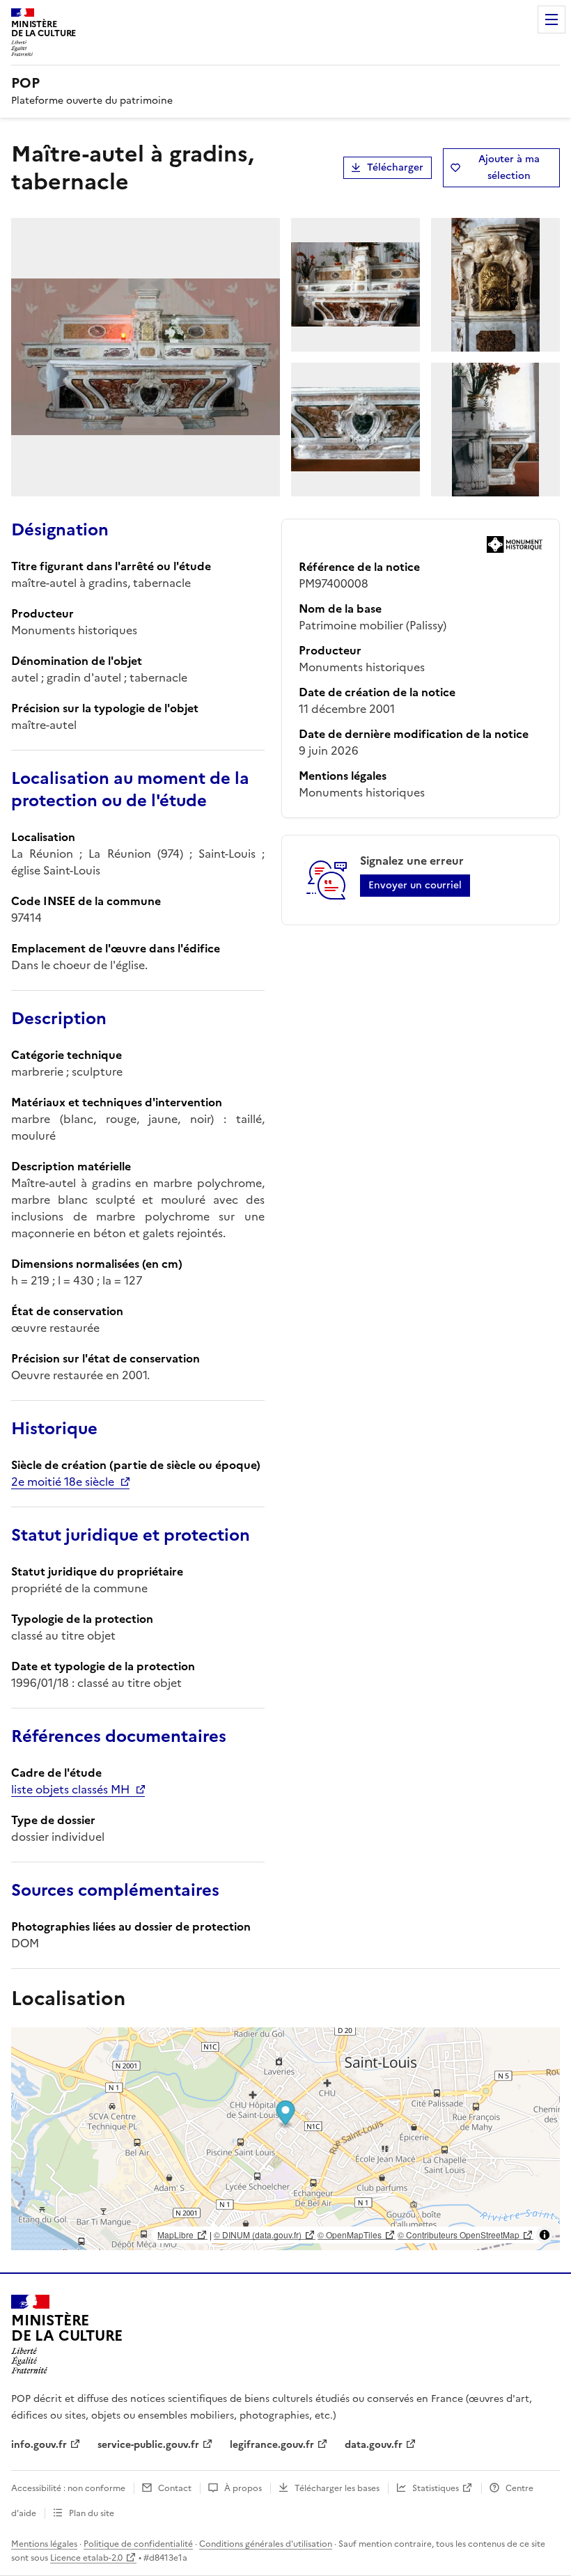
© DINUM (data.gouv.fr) (258, 2235)
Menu (552, 19)
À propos (243, 2488)
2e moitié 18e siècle (63, 1482)
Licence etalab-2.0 (86, 2558)
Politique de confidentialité (138, 2544)
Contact (175, 2488)
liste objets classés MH (70, 1789)
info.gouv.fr (39, 2445)
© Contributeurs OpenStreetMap (459, 2235)
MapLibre (175, 2235)
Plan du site (92, 2513)
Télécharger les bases (337, 2488)
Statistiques (436, 2488)
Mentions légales (44, 2544)
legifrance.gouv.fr (272, 2445)
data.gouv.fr (374, 2445)
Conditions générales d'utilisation (266, 2544)
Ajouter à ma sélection (509, 167)
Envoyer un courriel (415, 885)
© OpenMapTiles (350, 2235)
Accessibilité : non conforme (68, 2488)
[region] (285, 2139)
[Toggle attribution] (545, 2235)
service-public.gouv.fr (148, 2445)
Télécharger (395, 167)
